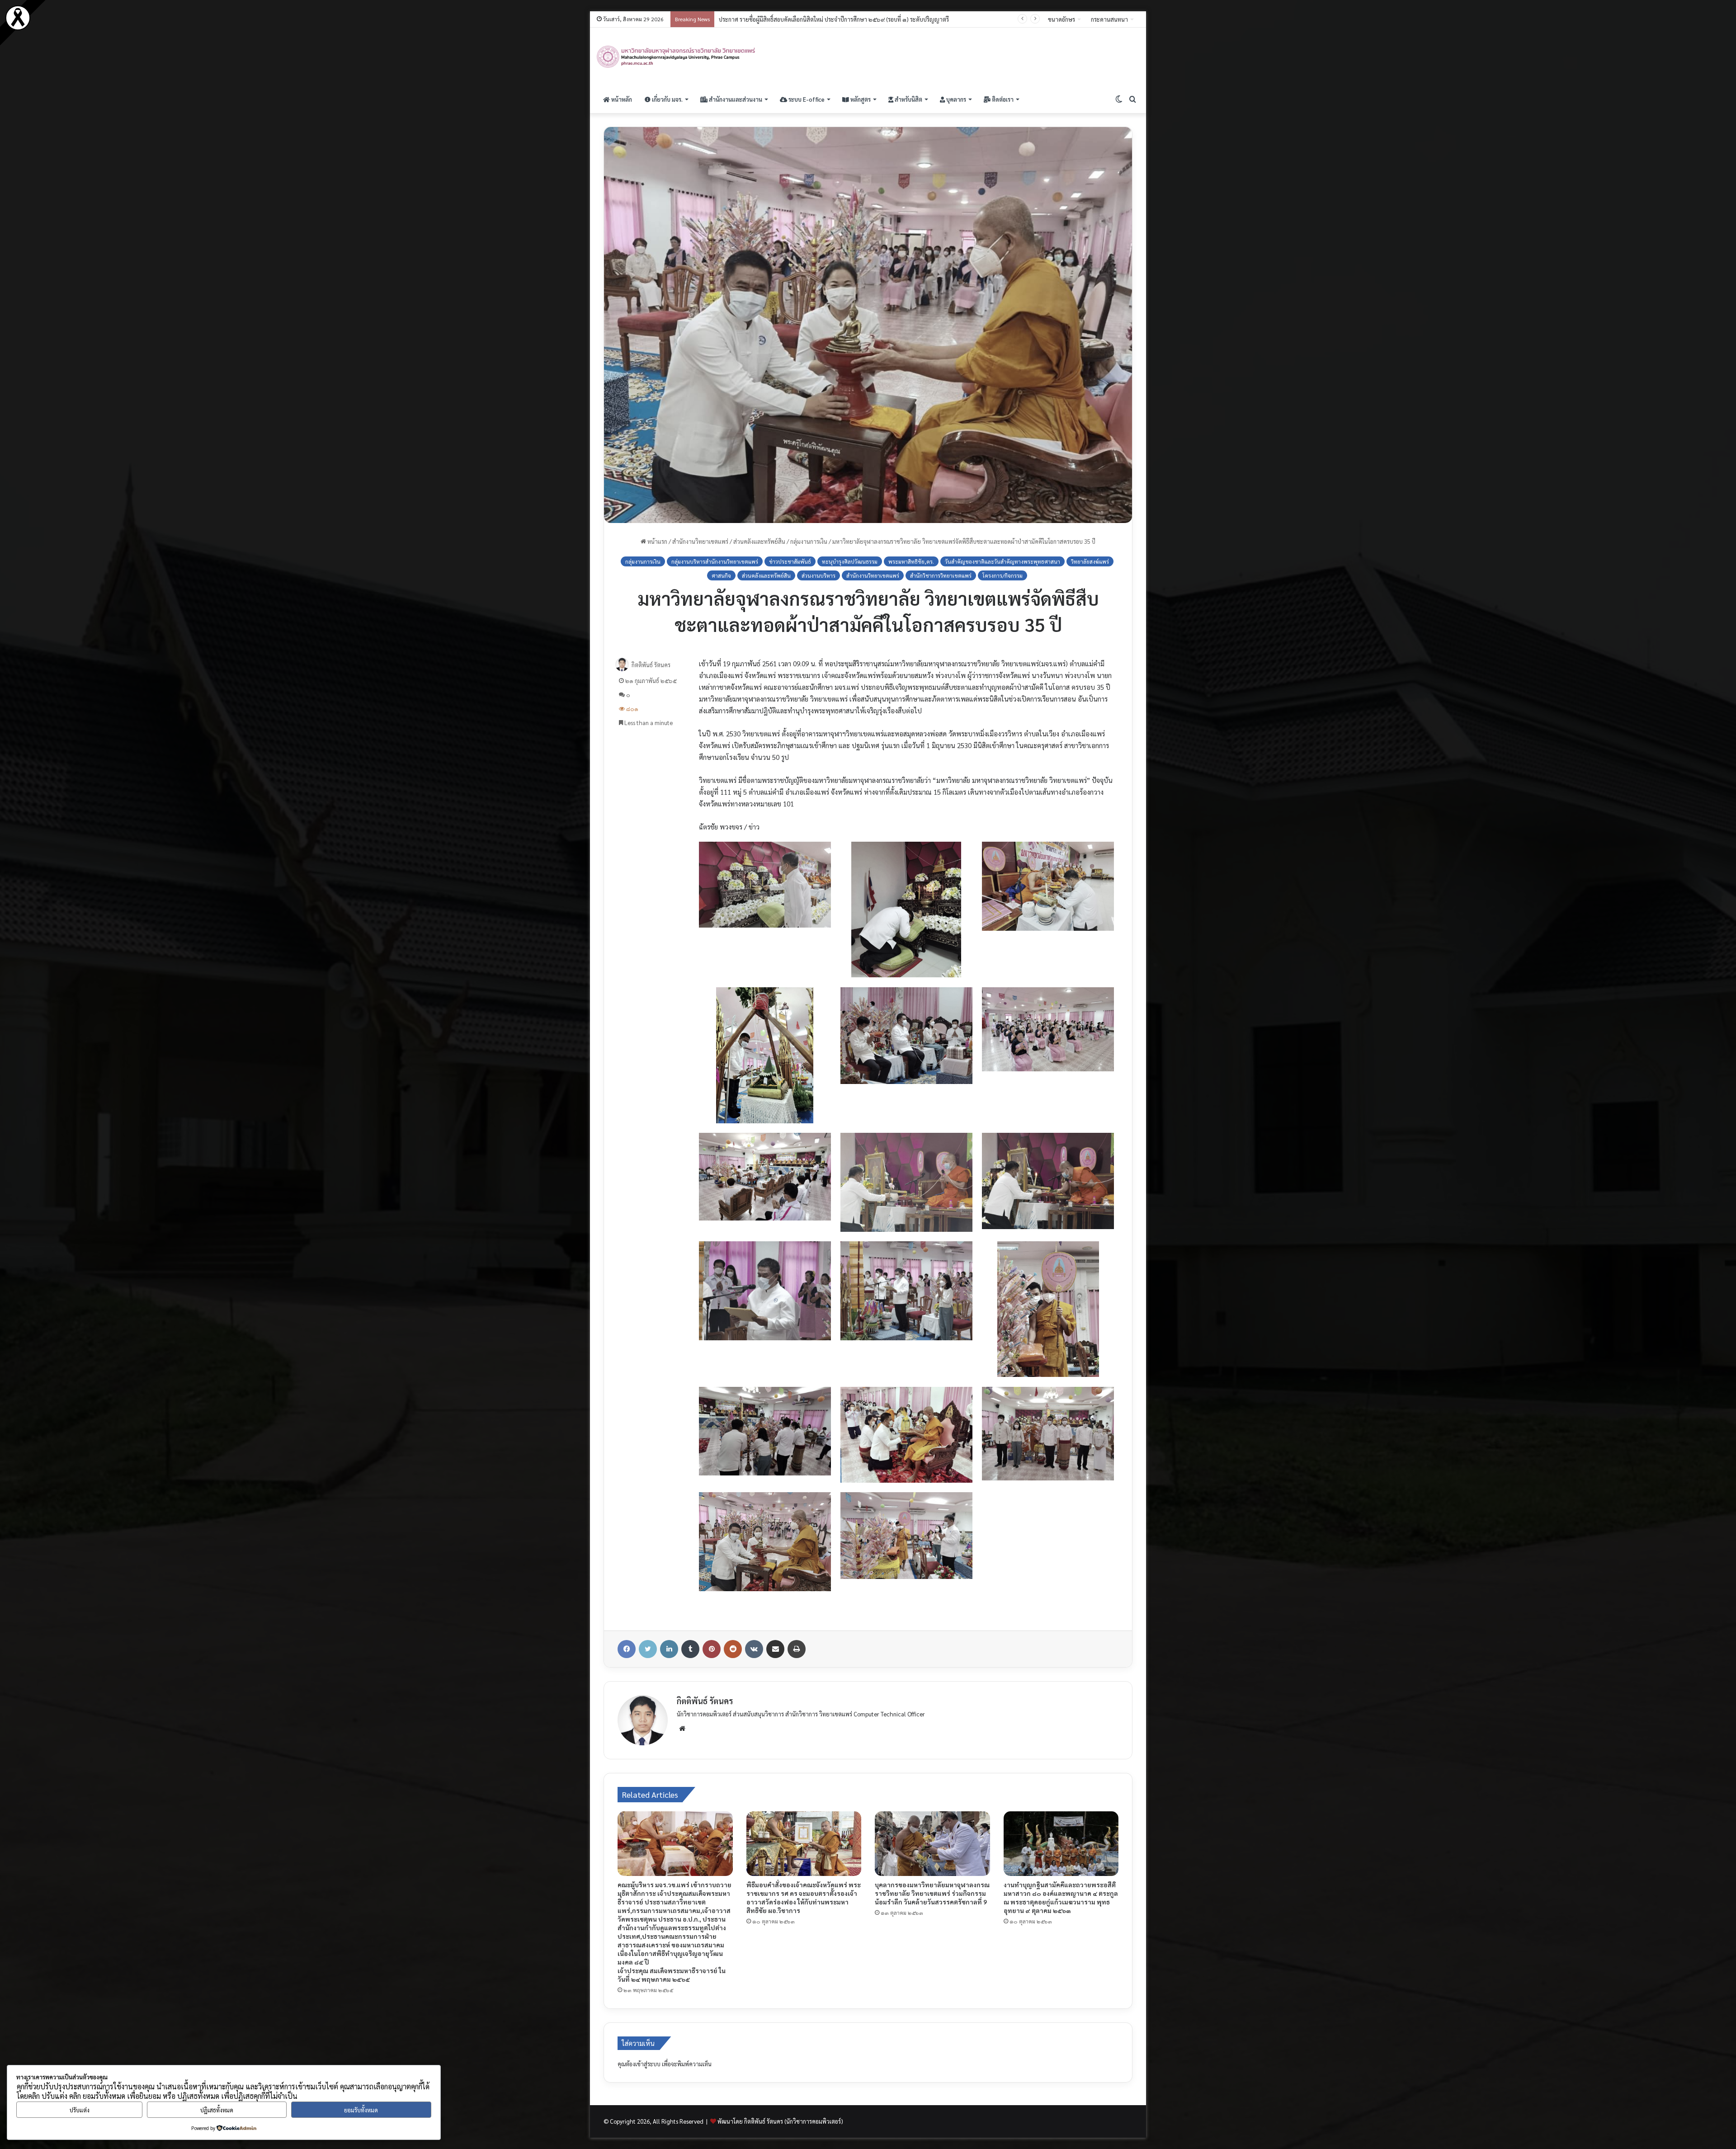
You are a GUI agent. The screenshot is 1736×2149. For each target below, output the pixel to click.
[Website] (682, 1729)
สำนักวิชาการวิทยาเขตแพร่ (941, 575)
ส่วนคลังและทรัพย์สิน (759, 541)
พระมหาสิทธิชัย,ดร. (911, 561)
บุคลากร (955, 99)
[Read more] (18, 28)
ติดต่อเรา (1002, 99)
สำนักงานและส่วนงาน (735, 99)
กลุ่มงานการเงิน (809, 541)
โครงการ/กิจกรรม (1002, 575)
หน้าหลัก (621, 99)
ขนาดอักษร (1061, 19)
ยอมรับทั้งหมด (361, 2110)
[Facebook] (627, 1649)
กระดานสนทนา (1109, 19)
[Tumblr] (690, 1649)
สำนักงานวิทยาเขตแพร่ (700, 541)
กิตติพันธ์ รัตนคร (651, 665)
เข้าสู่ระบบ (648, 2064)
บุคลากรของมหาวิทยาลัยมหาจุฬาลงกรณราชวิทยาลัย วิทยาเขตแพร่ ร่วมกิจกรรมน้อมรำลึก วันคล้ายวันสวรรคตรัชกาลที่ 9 (932, 1893)
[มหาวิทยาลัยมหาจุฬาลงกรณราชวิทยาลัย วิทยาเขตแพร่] (677, 57)
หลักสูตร (860, 99)
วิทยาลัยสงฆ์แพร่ (1090, 561)
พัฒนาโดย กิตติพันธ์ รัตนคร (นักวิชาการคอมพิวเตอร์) (780, 2121)
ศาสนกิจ (721, 575)
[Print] (797, 1649)
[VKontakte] (754, 1649)
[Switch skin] (1119, 99)
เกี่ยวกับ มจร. (667, 99)
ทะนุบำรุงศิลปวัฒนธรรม (850, 561)
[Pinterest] (712, 1649)
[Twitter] (648, 1649)
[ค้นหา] (1132, 99)
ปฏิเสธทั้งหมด (217, 2110)
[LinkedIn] (669, 1649)
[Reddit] (733, 1649)
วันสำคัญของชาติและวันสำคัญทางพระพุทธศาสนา (1002, 561)
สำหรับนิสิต (908, 99)
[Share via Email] (775, 1649)
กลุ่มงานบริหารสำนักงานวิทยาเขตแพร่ (715, 561)
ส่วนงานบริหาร (818, 575)
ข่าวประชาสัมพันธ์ (790, 561)
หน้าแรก (657, 541)
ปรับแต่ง (80, 2110)
